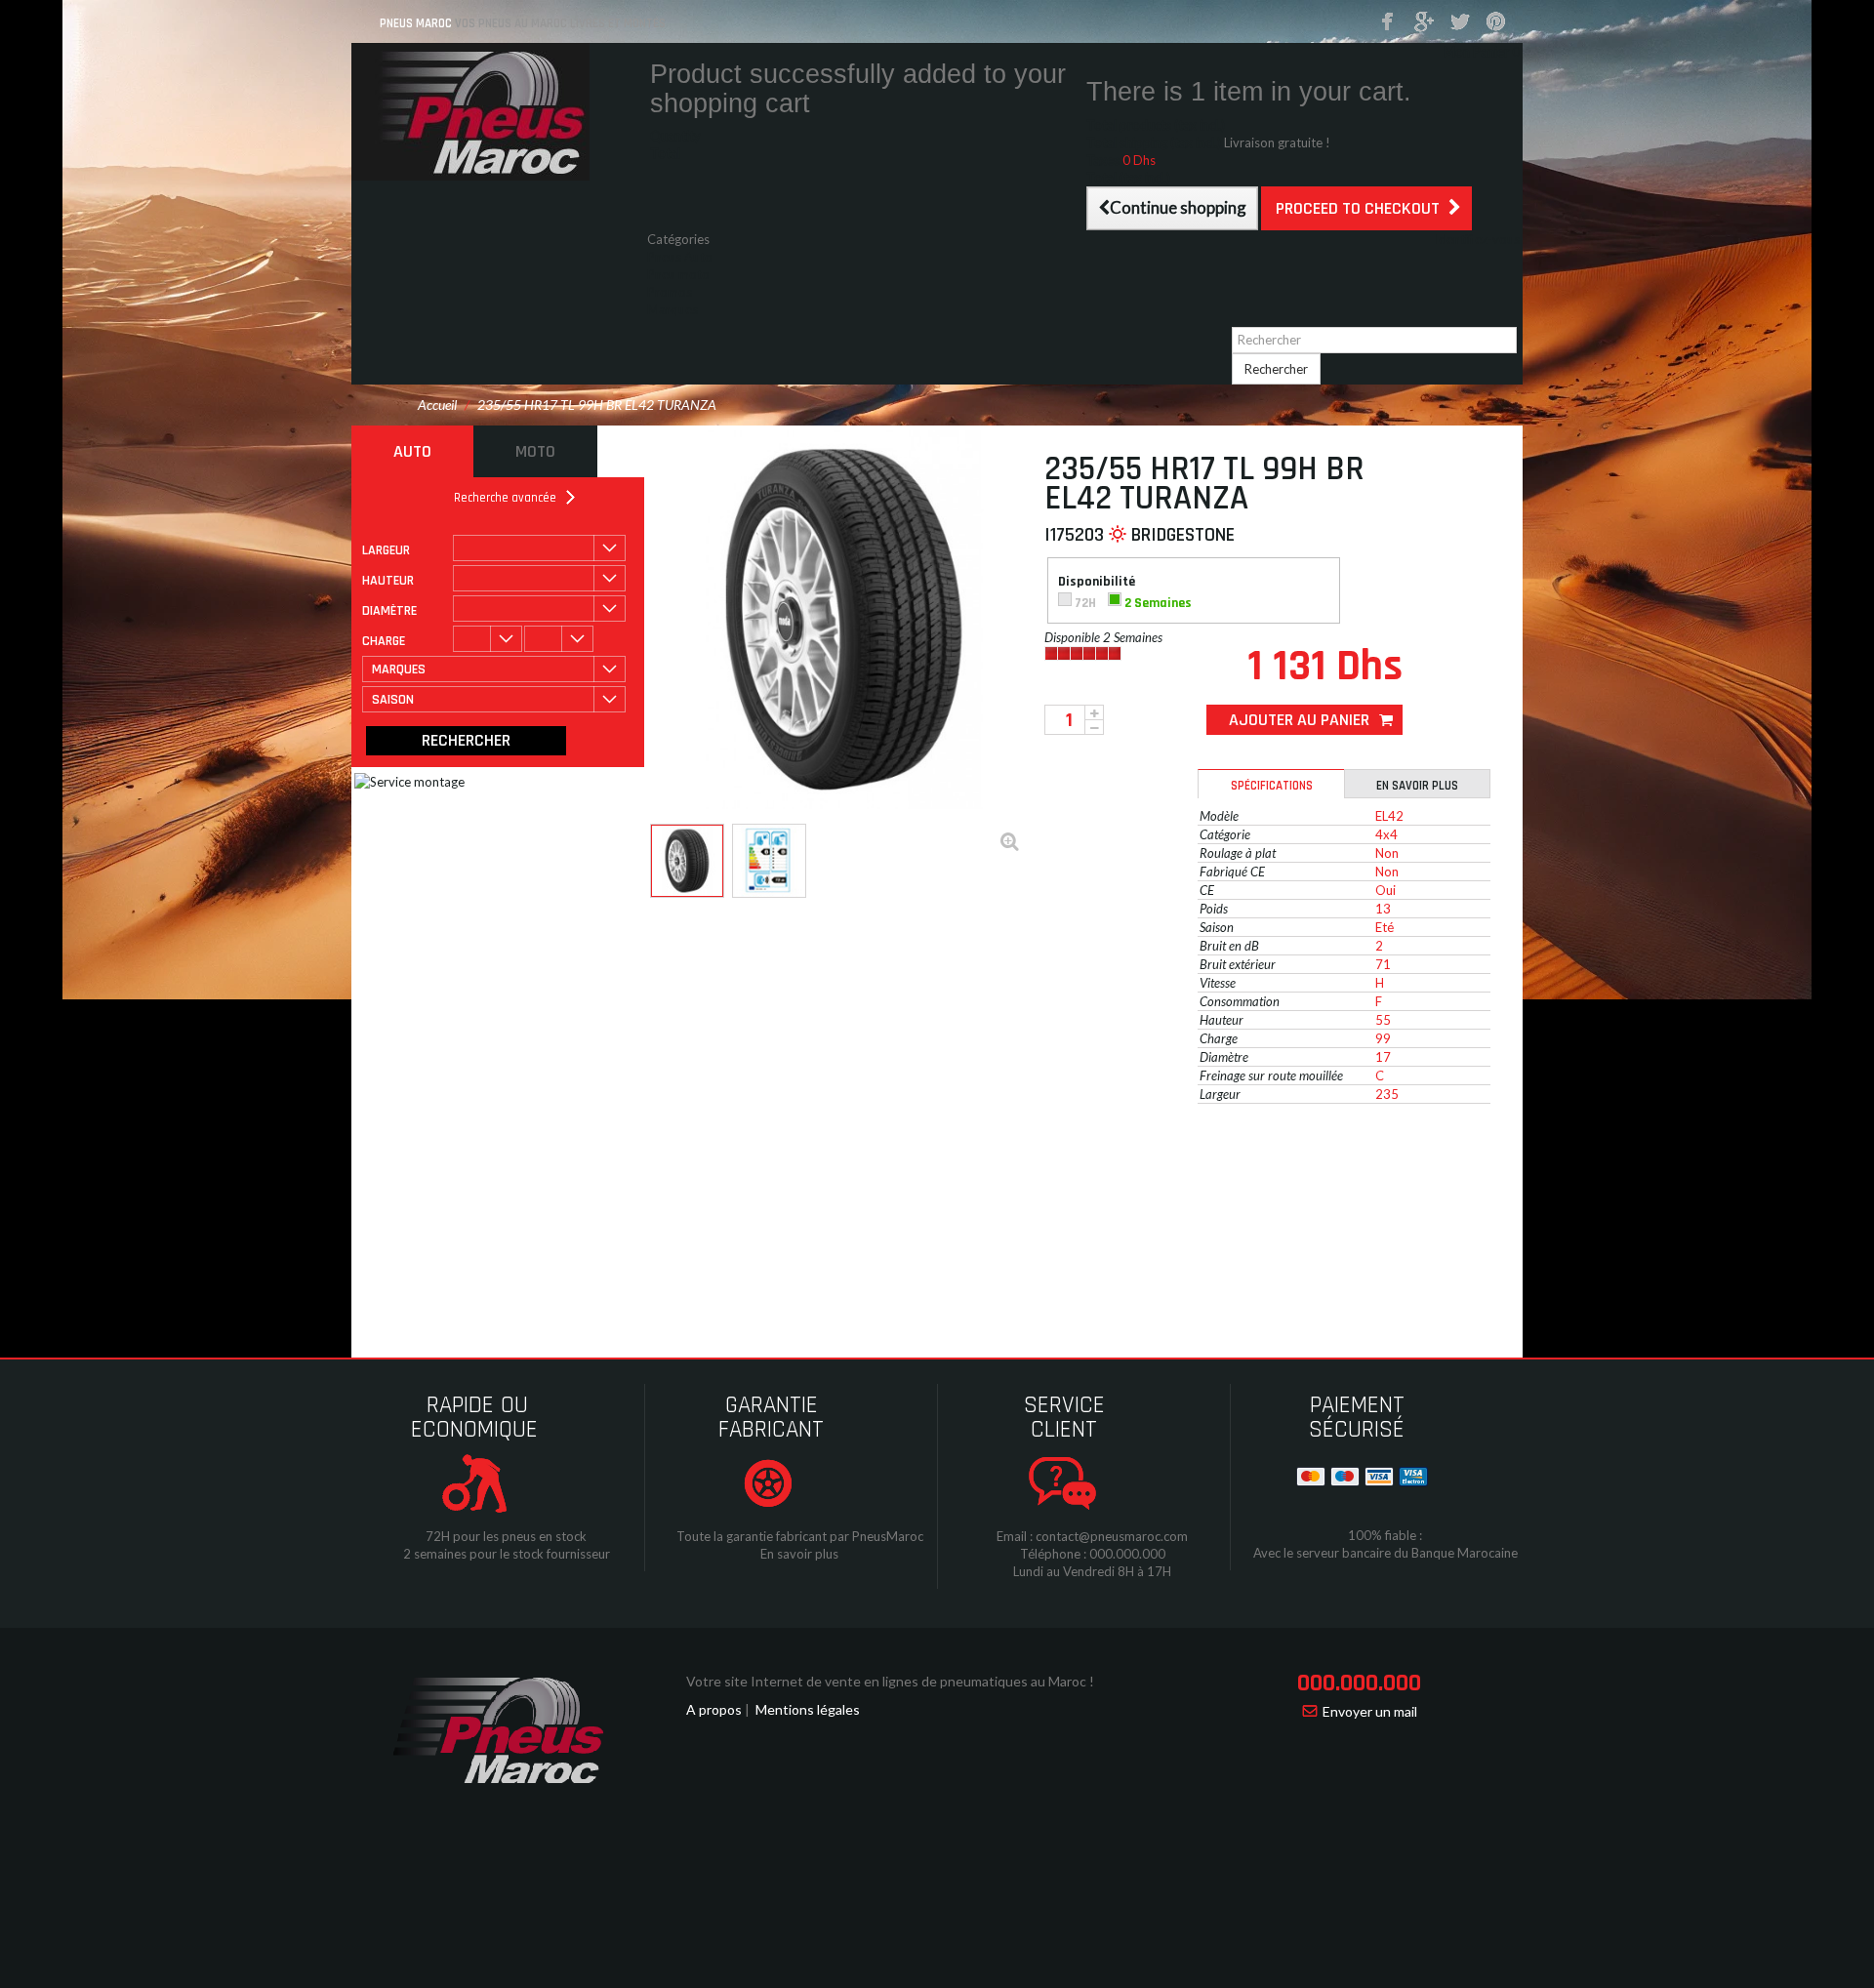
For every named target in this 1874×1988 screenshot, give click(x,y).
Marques (672, 309)
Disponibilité (1098, 582)
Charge (384, 641)
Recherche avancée (505, 498)
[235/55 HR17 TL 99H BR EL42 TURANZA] (687, 861)
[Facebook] (1388, 22)
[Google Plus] (1424, 22)
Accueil (437, 405)
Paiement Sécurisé (1357, 1418)
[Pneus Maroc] (498, 112)
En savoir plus (1417, 786)
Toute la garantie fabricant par (763, 1536)
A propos (714, 1709)
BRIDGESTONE (1183, 535)
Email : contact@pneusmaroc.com (1092, 1536)
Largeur (386, 550)
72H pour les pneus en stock (506, 1536)
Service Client (1064, 1418)
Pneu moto (678, 274)
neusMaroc (892, 1536)
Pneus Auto (680, 257)
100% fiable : (1385, 1535)
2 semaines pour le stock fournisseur (507, 1554)
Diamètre (389, 611)
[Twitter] (1460, 22)
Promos (670, 292)
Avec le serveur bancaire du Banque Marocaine (1385, 1553)
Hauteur (388, 581)
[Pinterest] (1496, 22)
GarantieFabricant (771, 1418)
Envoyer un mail (1370, 1711)
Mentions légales (808, 1709)
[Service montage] (594, 926)
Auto (412, 451)
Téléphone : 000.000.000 (1093, 1554)
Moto (535, 451)
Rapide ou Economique (474, 1418)
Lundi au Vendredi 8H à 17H (1092, 1571)
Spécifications (1272, 786)
